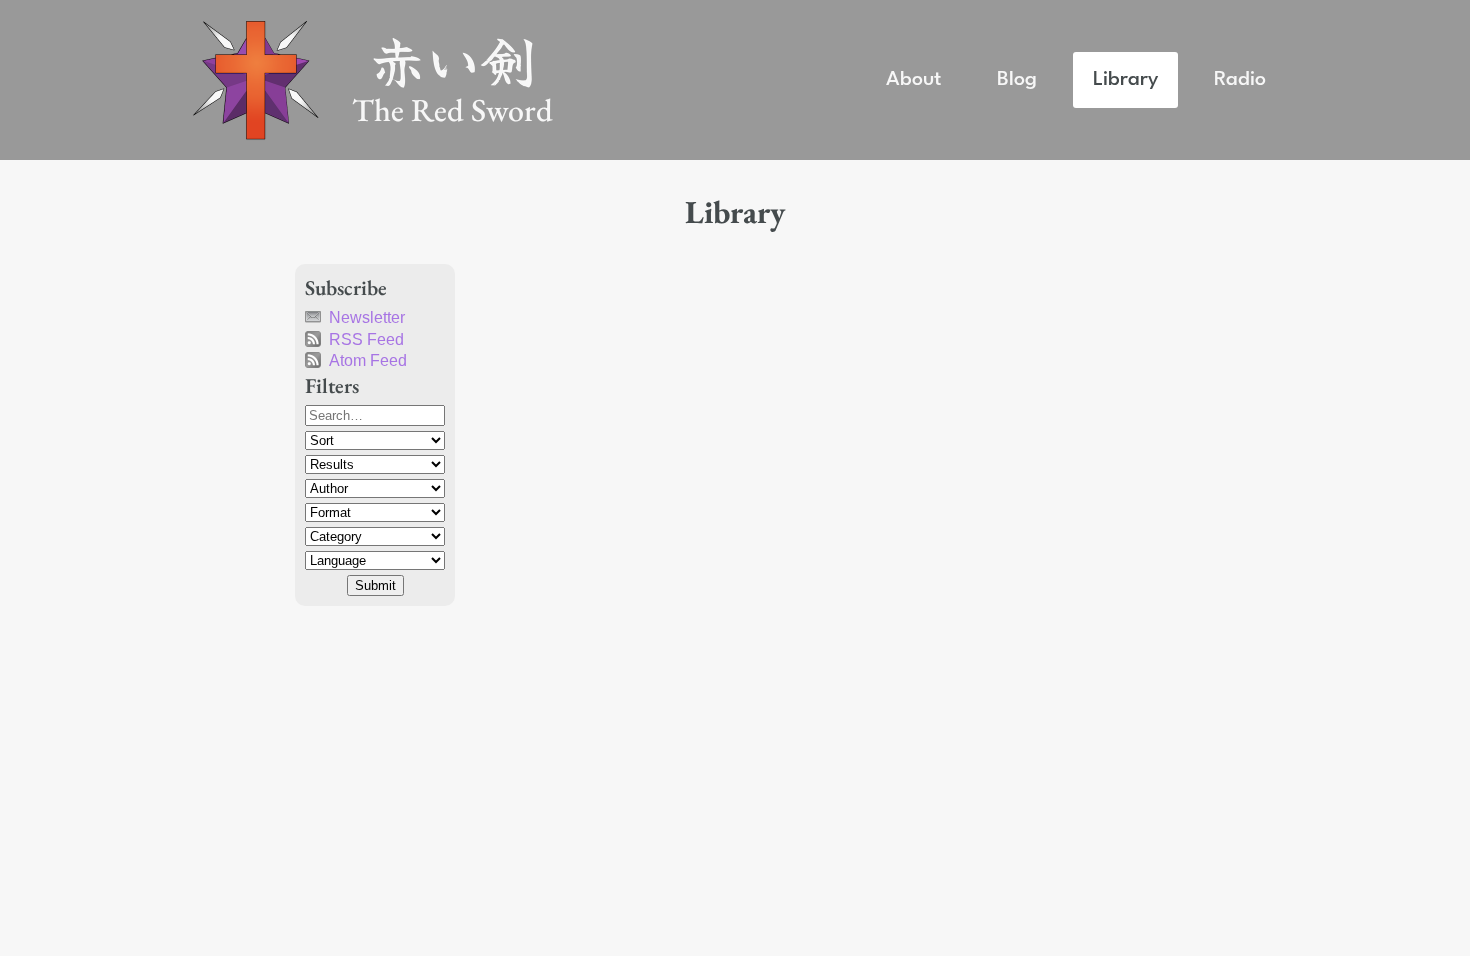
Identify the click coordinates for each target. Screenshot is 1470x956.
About (913, 79)
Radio (1240, 79)
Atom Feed (368, 360)
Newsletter (367, 317)
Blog (1017, 79)
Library (1125, 79)
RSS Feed (366, 339)
